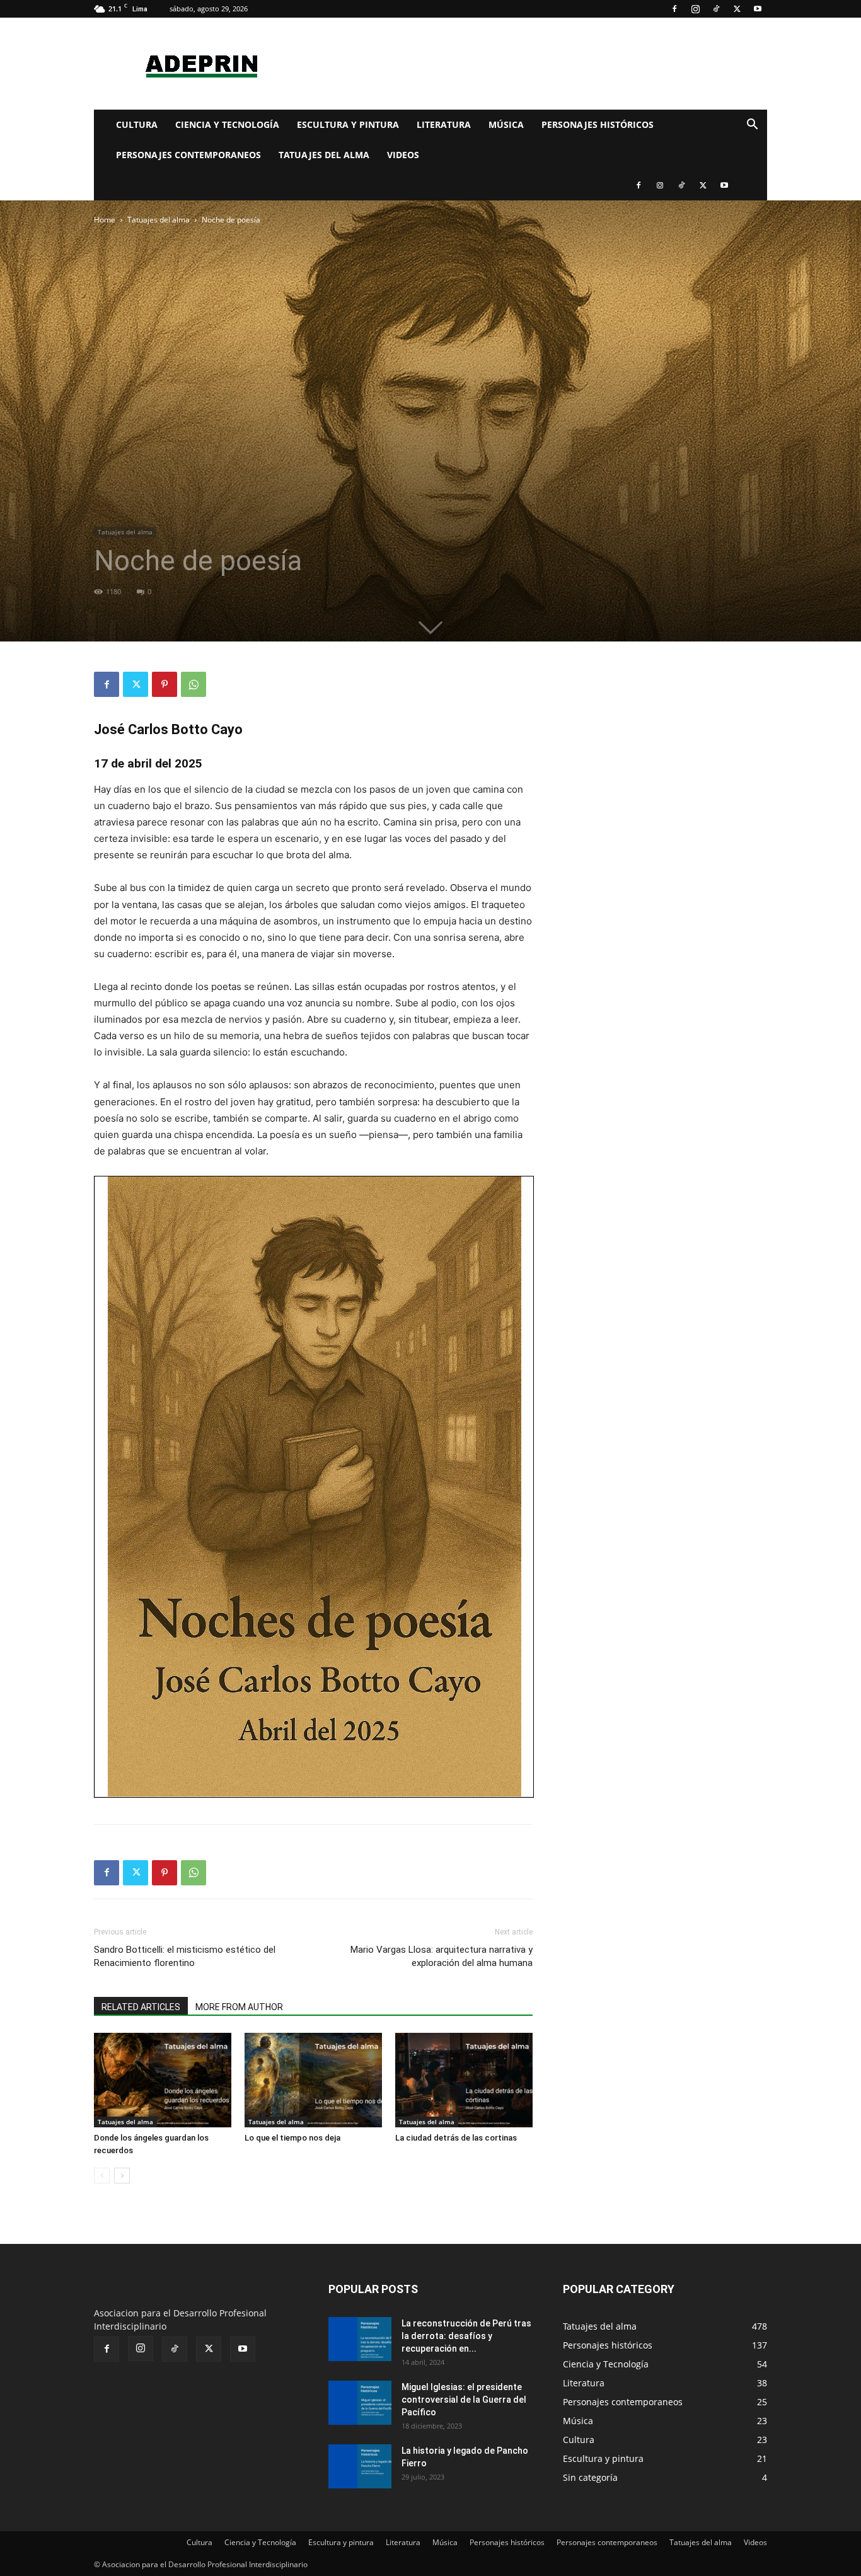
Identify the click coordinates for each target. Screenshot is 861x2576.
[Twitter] (737, 9)
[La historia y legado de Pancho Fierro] (360, 2466)
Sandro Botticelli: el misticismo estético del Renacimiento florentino (185, 1956)
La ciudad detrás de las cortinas (456, 2138)
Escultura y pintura (348, 124)
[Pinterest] (165, 684)
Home (105, 220)
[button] (752, 126)
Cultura (137, 124)
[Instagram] (695, 9)
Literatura (444, 124)
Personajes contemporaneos (188, 155)
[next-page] (122, 2176)
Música (506, 124)
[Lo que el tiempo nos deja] (313, 2080)
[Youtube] (758, 9)
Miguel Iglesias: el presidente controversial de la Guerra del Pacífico (464, 2400)
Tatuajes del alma (324, 155)
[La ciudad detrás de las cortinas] (464, 2080)
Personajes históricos (598, 124)
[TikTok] (716, 9)
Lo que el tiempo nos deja (292, 2138)
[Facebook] (674, 9)
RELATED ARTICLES (141, 2007)
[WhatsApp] (194, 684)
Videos (403, 155)
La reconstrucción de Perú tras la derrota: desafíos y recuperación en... (466, 2336)
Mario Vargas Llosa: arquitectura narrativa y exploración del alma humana (442, 1956)
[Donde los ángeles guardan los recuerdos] (163, 2080)
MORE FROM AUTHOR (239, 2007)
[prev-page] (102, 2176)
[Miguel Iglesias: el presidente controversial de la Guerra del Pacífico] (360, 2403)
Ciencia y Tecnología (227, 124)
